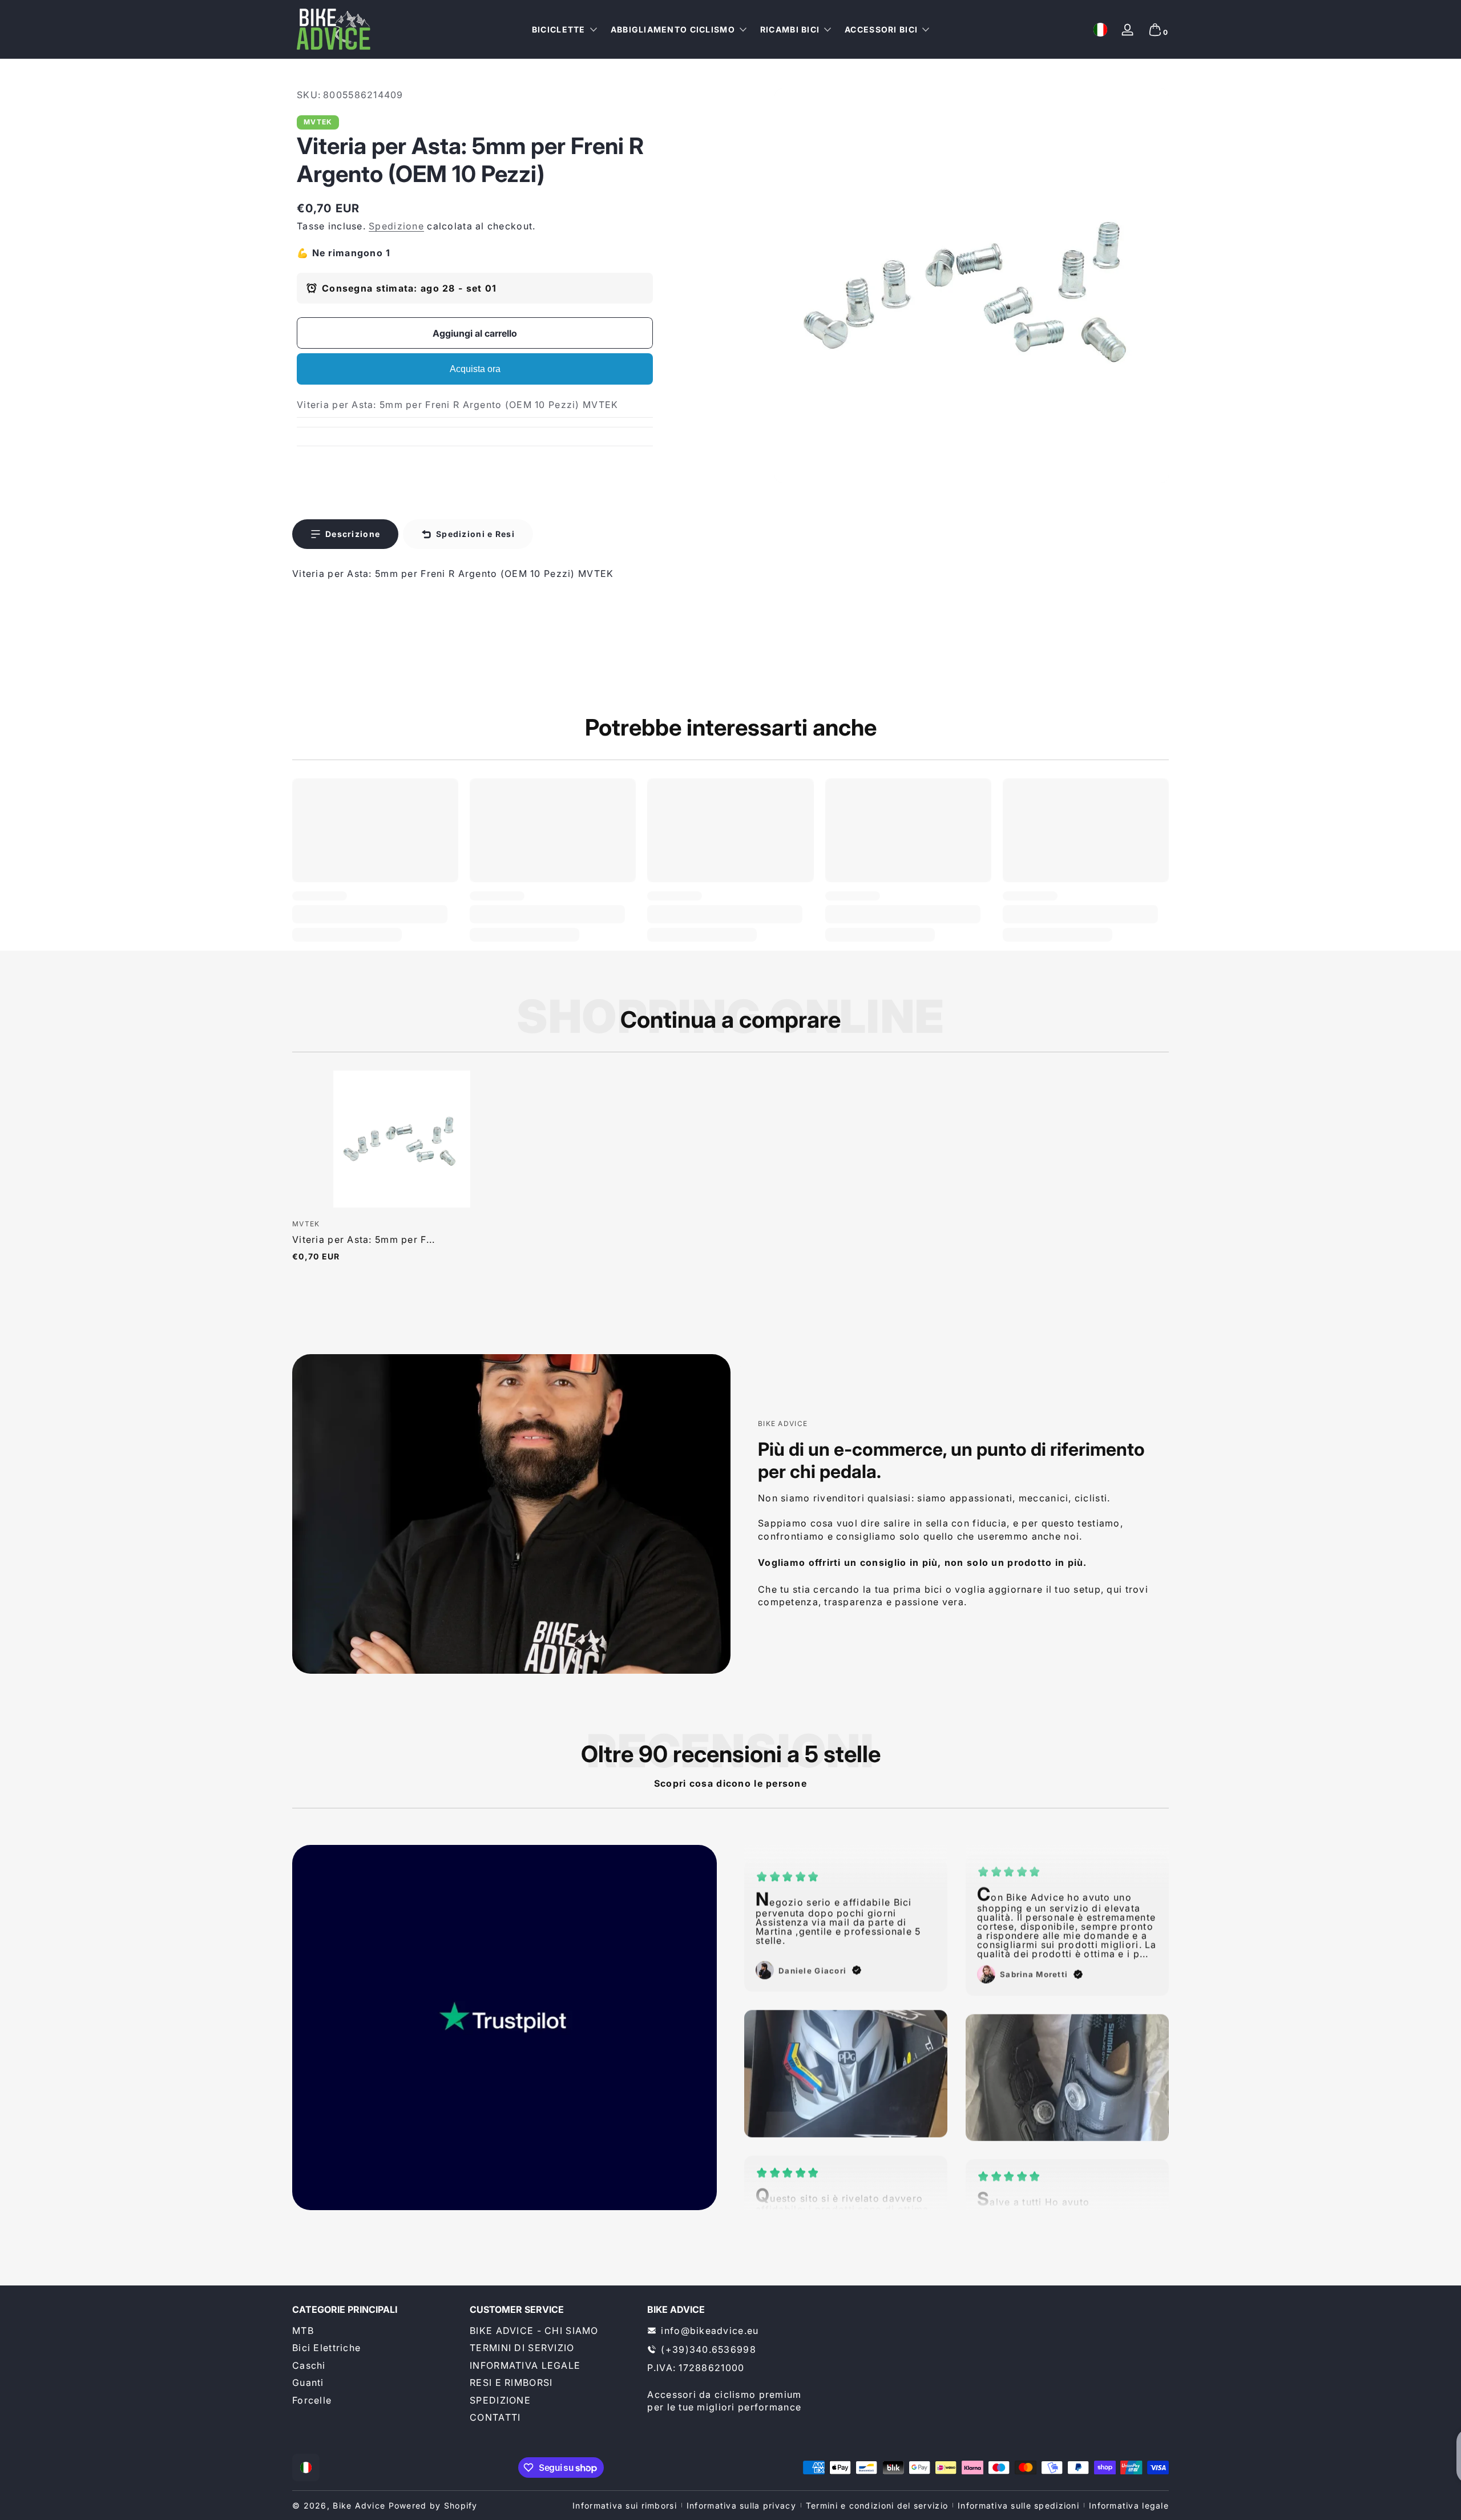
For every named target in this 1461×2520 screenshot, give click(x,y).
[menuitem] (375, 2331)
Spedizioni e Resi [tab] (475, 534)
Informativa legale (1129, 2505)
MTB (303, 2331)
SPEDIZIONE (500, 2400)
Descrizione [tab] (353, 534)
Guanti (308, 2382)
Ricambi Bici (790, 29)
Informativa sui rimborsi (625, 2505)
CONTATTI (495, 2417)
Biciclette (559, 29)
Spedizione (396, 226)
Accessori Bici (881, 29)
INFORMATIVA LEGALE (525, 2365)
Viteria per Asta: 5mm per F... (364, 1239)
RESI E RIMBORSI (511, 2382)
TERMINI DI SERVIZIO (522, 2348)
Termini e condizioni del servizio (877, 2505)
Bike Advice (359, 2505)
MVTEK (318, 122)
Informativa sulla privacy (741, 2505)
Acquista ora (475, 369)
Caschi (309, 2365)
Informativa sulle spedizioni (1018, 2505)
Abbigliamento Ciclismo (673, 29)
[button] (1100, 30)
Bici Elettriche (326, 2348)
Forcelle (312, 2400)
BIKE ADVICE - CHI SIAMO (534, 2331)
